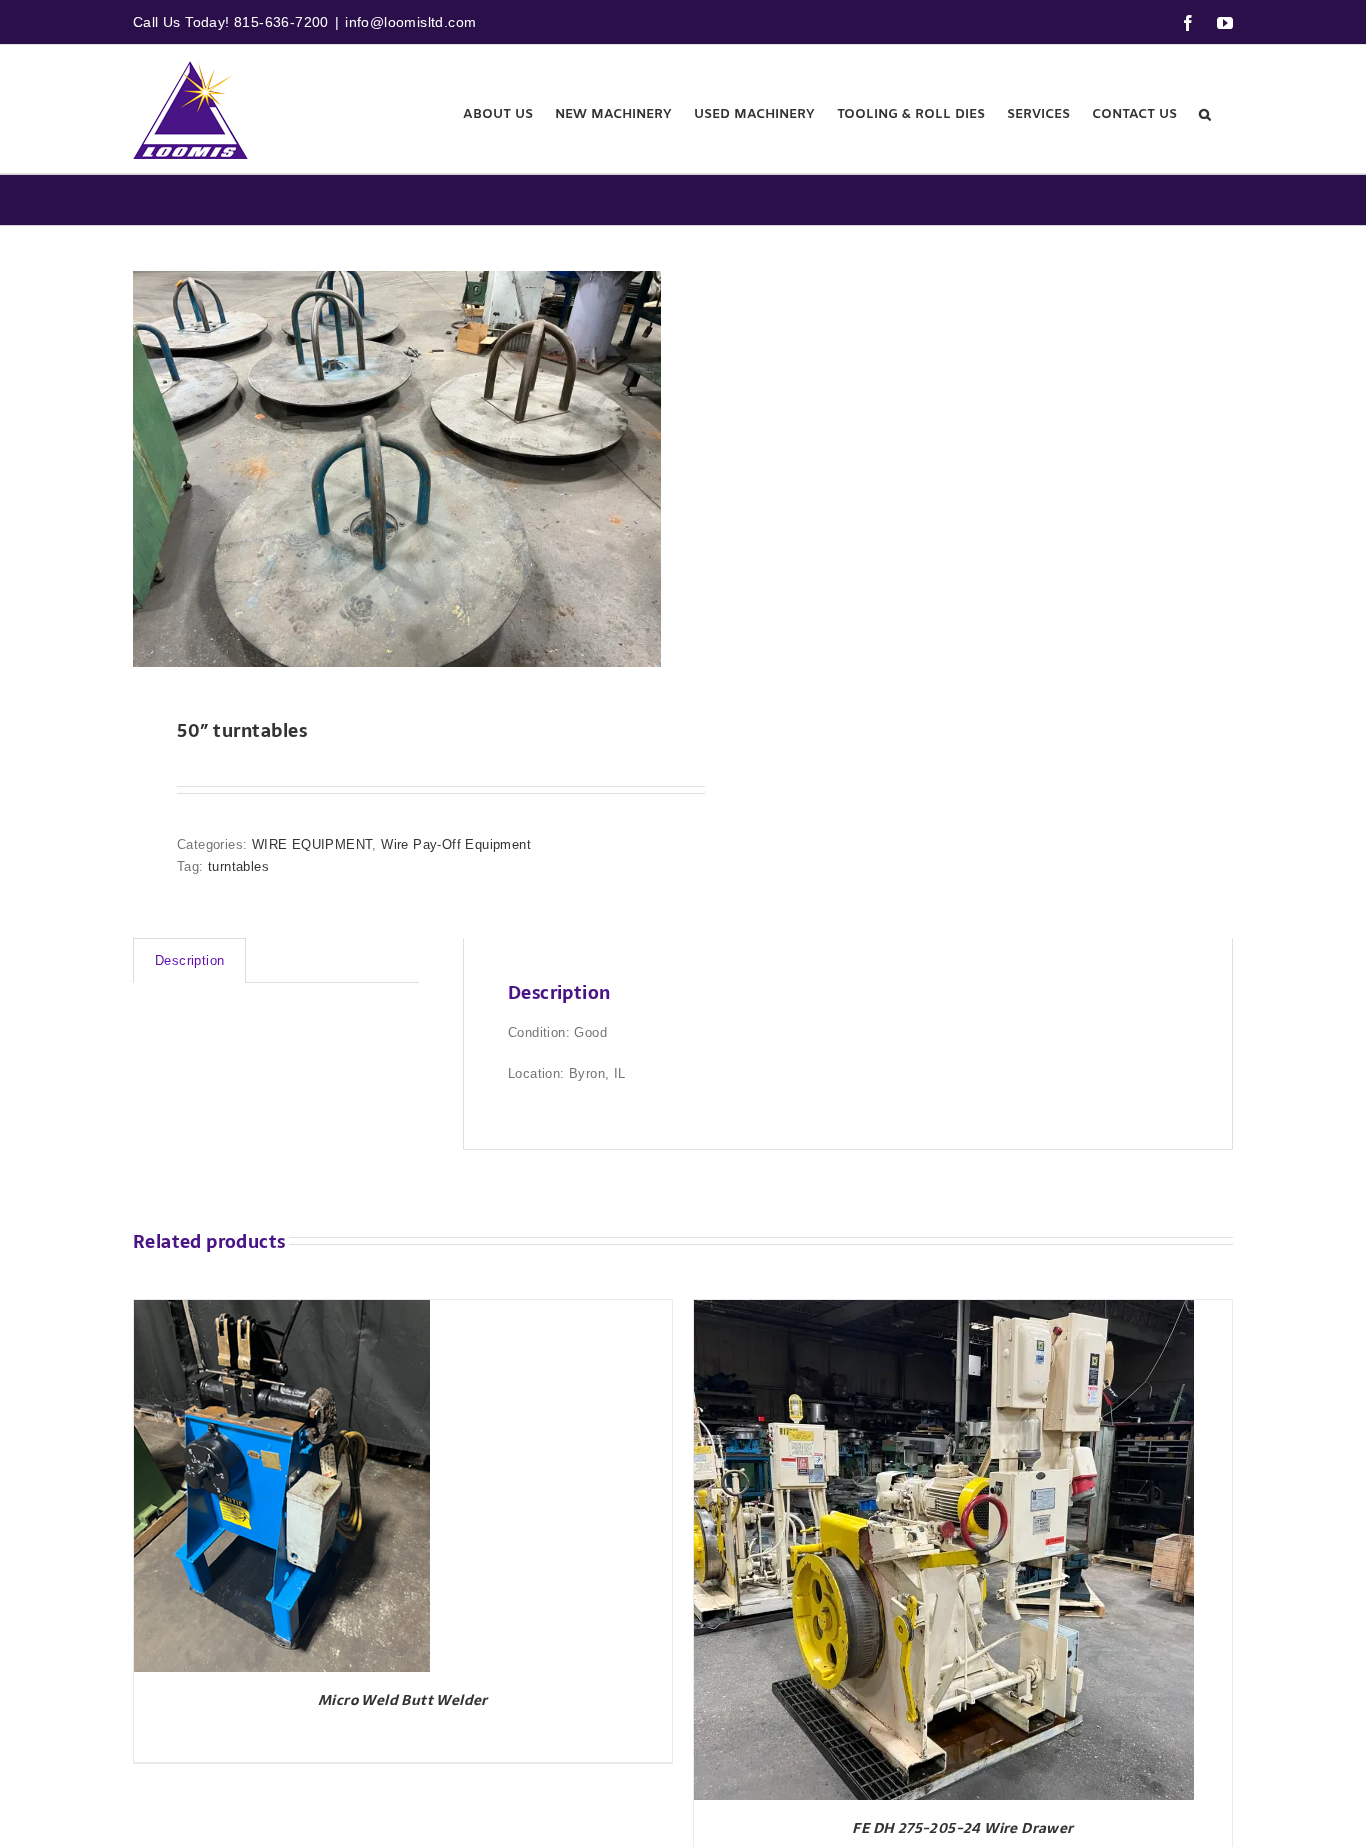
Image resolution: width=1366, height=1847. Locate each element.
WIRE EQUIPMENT (312, 844)
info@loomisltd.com (410, 22)
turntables (238, 866)
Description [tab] (189, 960)
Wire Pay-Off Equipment (456, 844)
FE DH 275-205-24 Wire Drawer (962, 1828)
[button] (1205, 114)
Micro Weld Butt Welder (403, 1700)
